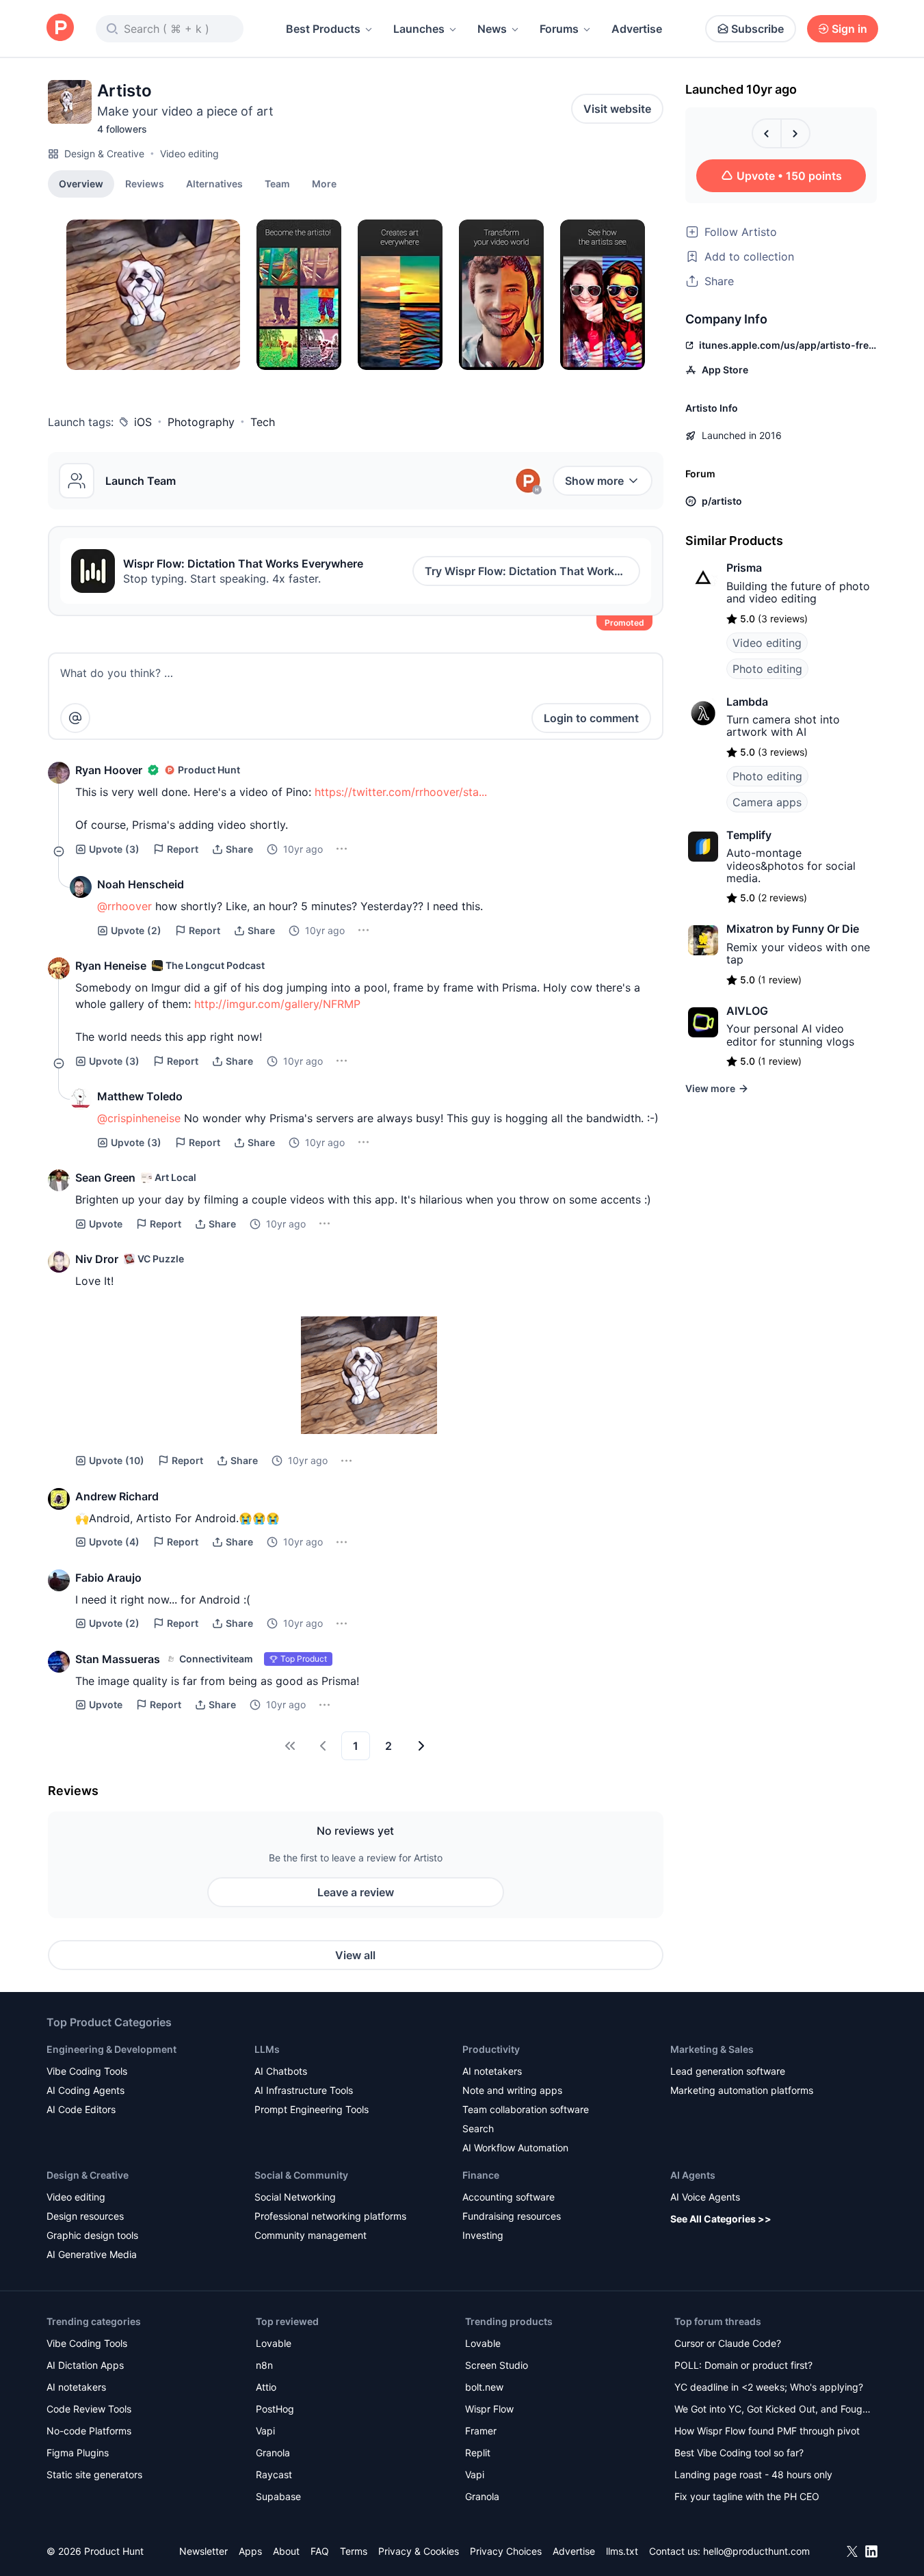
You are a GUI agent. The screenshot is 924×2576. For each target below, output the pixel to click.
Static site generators (94, 2474)
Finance (481, 2175)
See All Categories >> (721, 2219)
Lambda (747, 702)
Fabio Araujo (108, 1578)
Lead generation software (728, 2071)
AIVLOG (747, 1011)
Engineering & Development (111, 2049)
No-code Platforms (89, 2431)
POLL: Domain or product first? (743, 2365)
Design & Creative (104, 154)
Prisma (744, 568)
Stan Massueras (118, 1659)
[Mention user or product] (75, 718)
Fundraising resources (512, 2216)
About (286, 2551)
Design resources (85, 2216)
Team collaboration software (526, 2109)
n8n (264, 2365)
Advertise (637, 29)
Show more (594, 481)
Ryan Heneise (111, 966)
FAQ (320, 2551)
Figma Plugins (78, 2453)
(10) (117, 1460)
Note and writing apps (512, 2090)
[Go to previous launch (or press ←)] (767, 133)
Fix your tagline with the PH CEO (747, 2496)
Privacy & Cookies (419, 2551)
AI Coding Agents (85, 2090)
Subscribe (757, 29)
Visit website (617, 109)
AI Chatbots (281, 2071)
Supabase (278, 2496)
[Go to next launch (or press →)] (795, 133)
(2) (136, 930)
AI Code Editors (81, 2109)
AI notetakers (492, 2071)
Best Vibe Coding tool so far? (739, 2453)
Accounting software (509, 2197)
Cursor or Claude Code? (728, 2343)
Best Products (323, 29)
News (492, 29)
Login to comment (591, 718)
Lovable (274, 2343)
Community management (311, 2235)
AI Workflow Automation (515, 2148)
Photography (201, 422)
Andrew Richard (117, 1496)
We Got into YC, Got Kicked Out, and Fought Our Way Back (773, 2410)
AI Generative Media (92, 2254)
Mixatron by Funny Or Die (793, 929)
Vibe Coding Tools (87, 2071)
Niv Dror (97, 1259)
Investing (483, 2235)
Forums (559, 29)
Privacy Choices (506, 2551)
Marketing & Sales (712, 2049)
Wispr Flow (489, 2409)
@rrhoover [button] (124, 906)
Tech (263, 422)
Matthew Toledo (140, 1096)
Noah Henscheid (141, 884)
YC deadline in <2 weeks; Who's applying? (769, 2387)
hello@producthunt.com (756, 2551)
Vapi (265, 2431)
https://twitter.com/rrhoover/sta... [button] (401, 792)
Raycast (274, 2474)
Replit (478, 2453)
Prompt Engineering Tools (312, 2109)
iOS (143, 422)
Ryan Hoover (109, 770)
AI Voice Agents (705, 2197)
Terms (354, 2551)
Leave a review (356, 1892)
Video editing (189, 154)
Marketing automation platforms (742, 2090)
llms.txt (622, 2551)
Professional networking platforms (330, 2216)
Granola (273, 2453)
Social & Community (301, 2175)
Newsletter (203, 2551)
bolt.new (484, 2387)
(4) (114, 1542)
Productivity (491, 2049)
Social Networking (295, 2197)
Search (478, 2128)
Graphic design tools (92, 2235)
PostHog (275, 2409)
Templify (749, 835)
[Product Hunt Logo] (60, 28)
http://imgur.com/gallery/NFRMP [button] (277, 1004)
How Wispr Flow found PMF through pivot (767, 2431)
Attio (266, 2387)
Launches (419, 29)
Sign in (849, 29)
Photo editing (767, 669)
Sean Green (105, 1178)
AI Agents (693, 2175)
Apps (250, 2551)
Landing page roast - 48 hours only (753, 2474)
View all (355, 1955)
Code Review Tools (89, 2409)
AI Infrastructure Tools (304, 2090)
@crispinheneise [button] (139, 1118)
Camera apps (767, 802)
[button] (324, 183)
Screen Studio (497, 2365)
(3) (114, 849)
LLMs (267, 2049)
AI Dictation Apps (85, 2365)
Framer (481, 2431)
